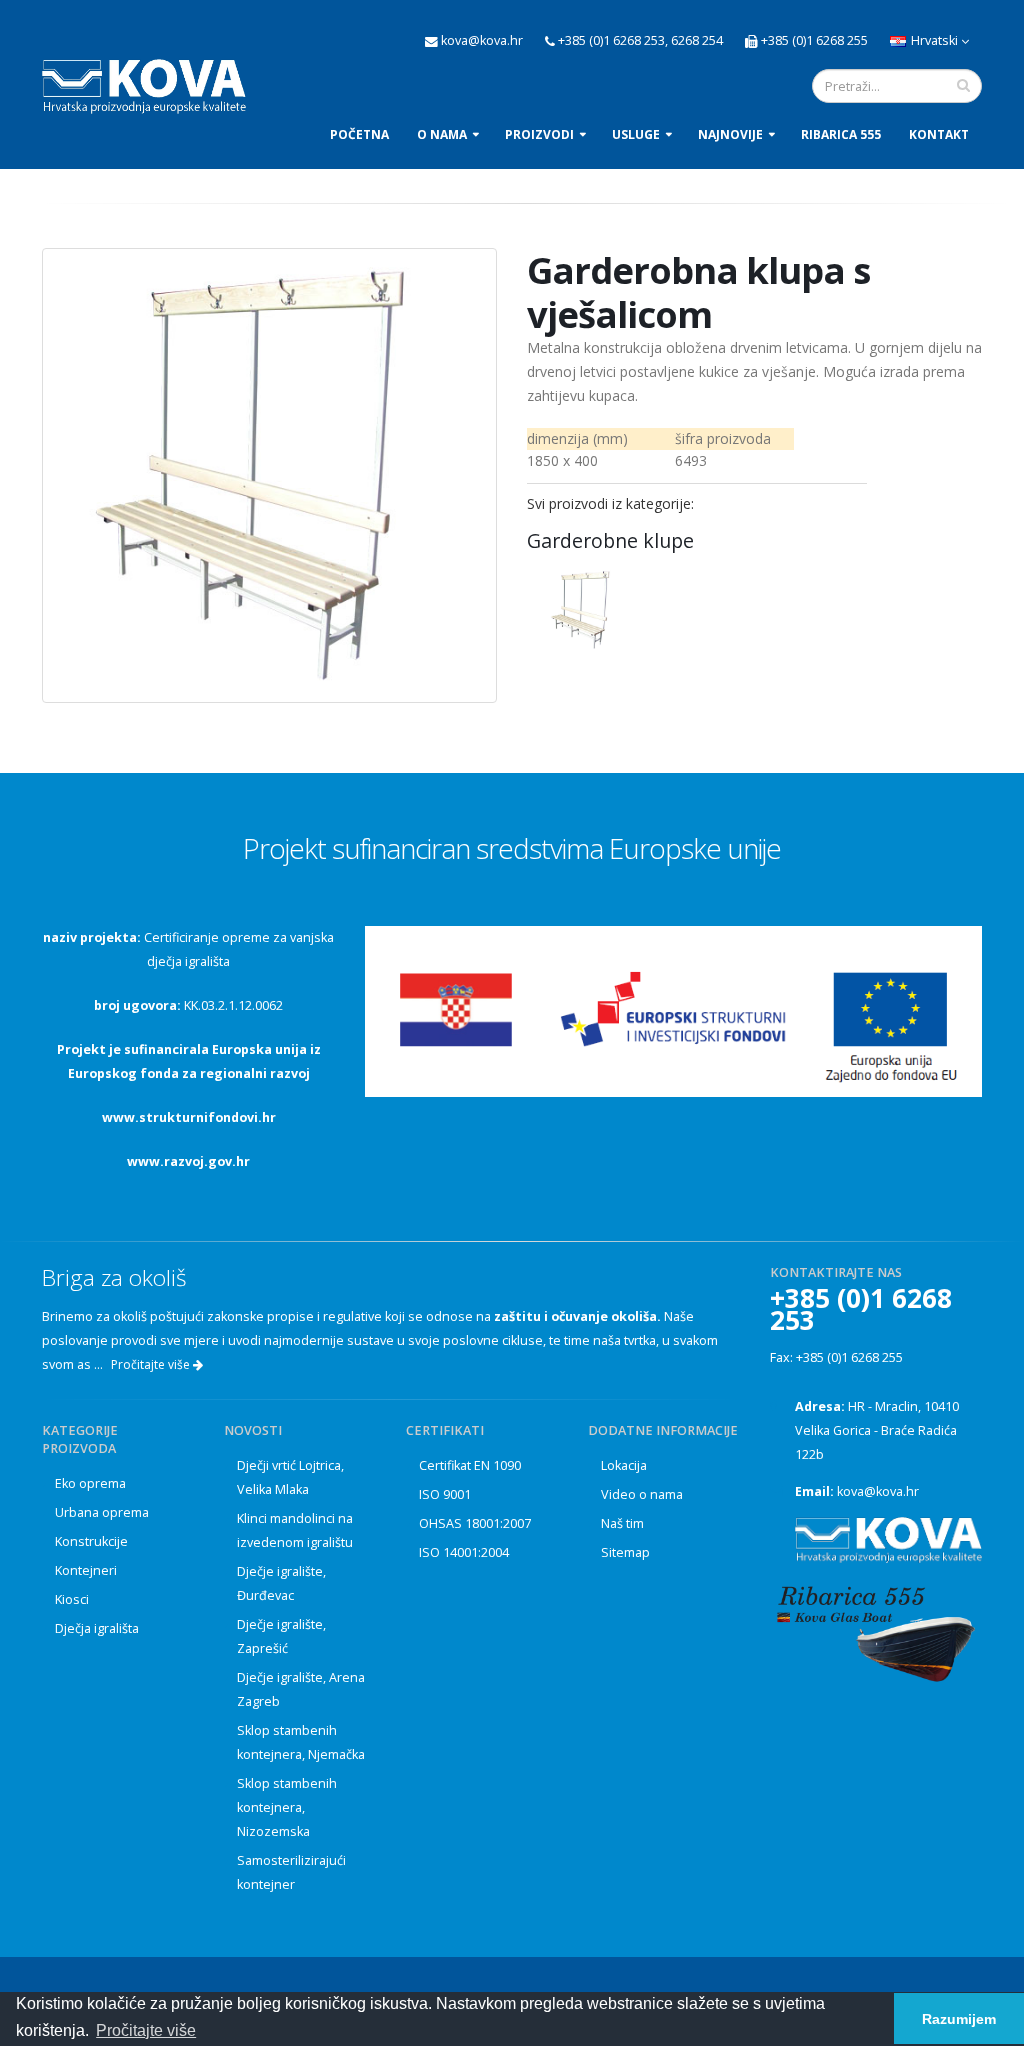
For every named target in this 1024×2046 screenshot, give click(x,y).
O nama (442, 134)
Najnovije (730, 134)
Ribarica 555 (841, 134)
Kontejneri (86, 1570)
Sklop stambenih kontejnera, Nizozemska (287, 1807)
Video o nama (642, 1494)
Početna (359, 134)
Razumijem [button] (959, 2019)
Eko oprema (90, 1483)
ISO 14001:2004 (464, 1552)
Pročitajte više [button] (146, 2030)
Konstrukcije (91, 1541)
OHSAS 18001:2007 (475, 1523)
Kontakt (939, 134)
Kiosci (72, 1599)
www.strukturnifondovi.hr (189, 1117)
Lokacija (624, 1465)
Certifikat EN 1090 (470, 1465)
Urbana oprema (102, 1512)
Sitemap (625, 1552)
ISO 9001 (445, 1494)
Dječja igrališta (97, 1628)
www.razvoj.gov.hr (188, 1161)
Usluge (636, 134)
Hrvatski (934, 40)
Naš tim (622, 1523)
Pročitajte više (152, 1364)
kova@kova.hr (878, 1491)
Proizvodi (539, 134)
